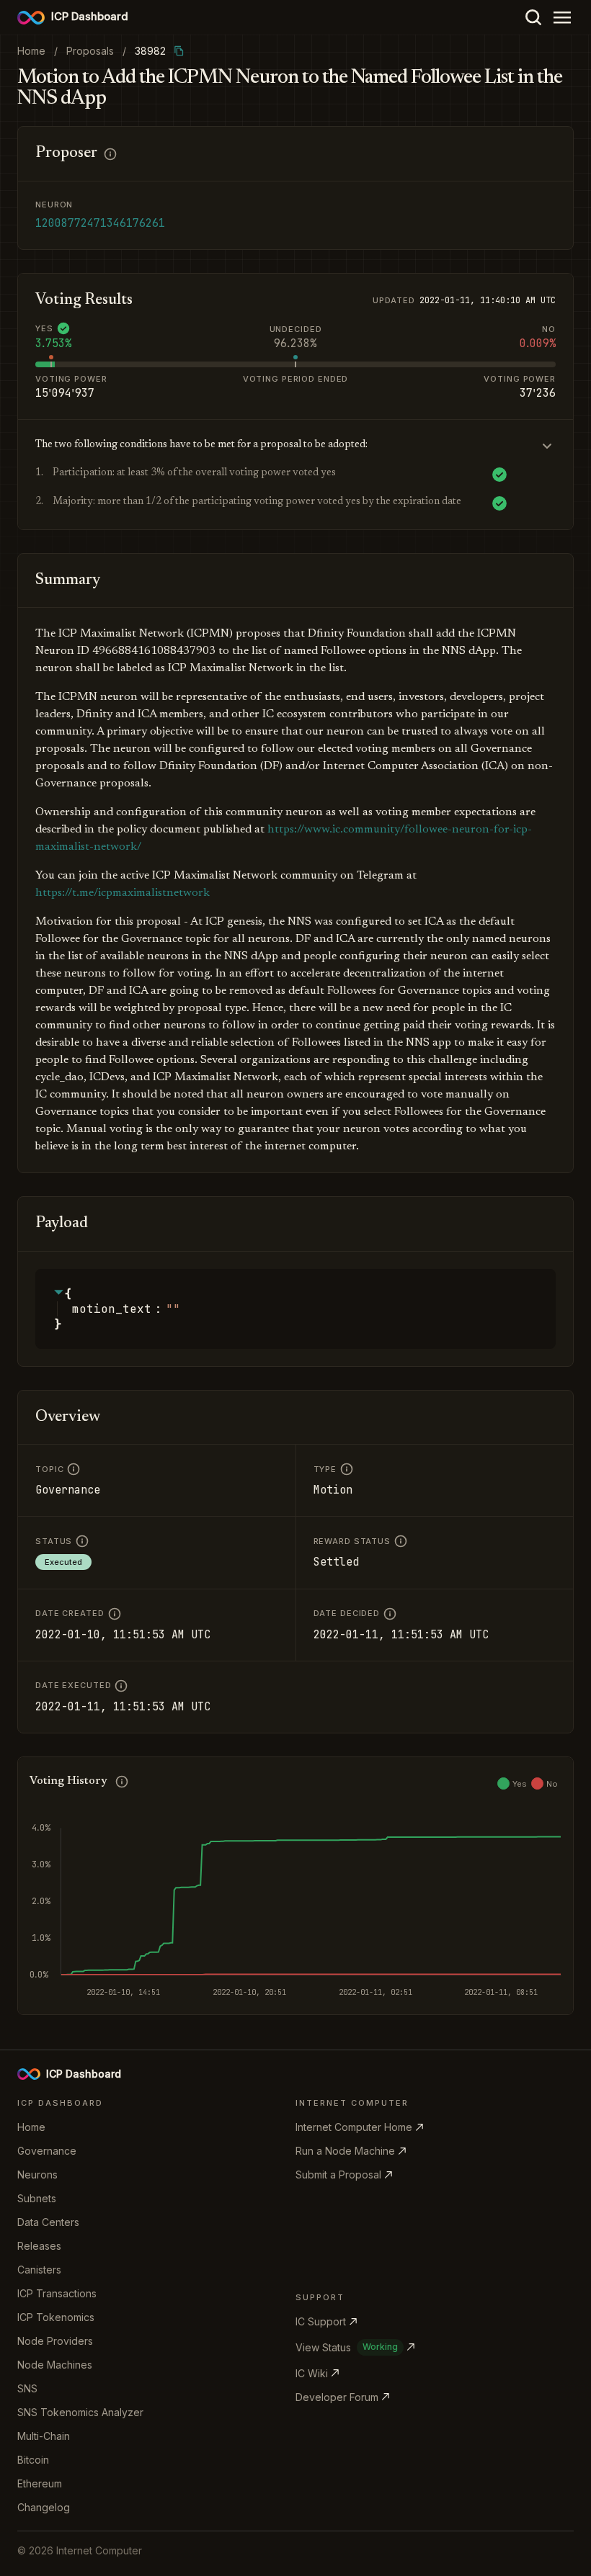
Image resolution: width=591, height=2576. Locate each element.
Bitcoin (33, 2460)
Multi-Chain (44, 2436)
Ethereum (40, 2483)
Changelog (44, 2507)
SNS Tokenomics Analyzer (80, 2412)
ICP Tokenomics (56, 2317)
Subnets (37, 2198)
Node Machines (55, 2365)
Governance (47, 2151)
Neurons (37, 2175)
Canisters (39, 2270)
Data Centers (48, 2222)
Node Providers (55, 2341)
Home (31, 2127)
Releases (39, 2246)
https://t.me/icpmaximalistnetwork (123, 893)
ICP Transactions (57, 2293)
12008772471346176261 (100, 223)
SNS (27, 2388)
